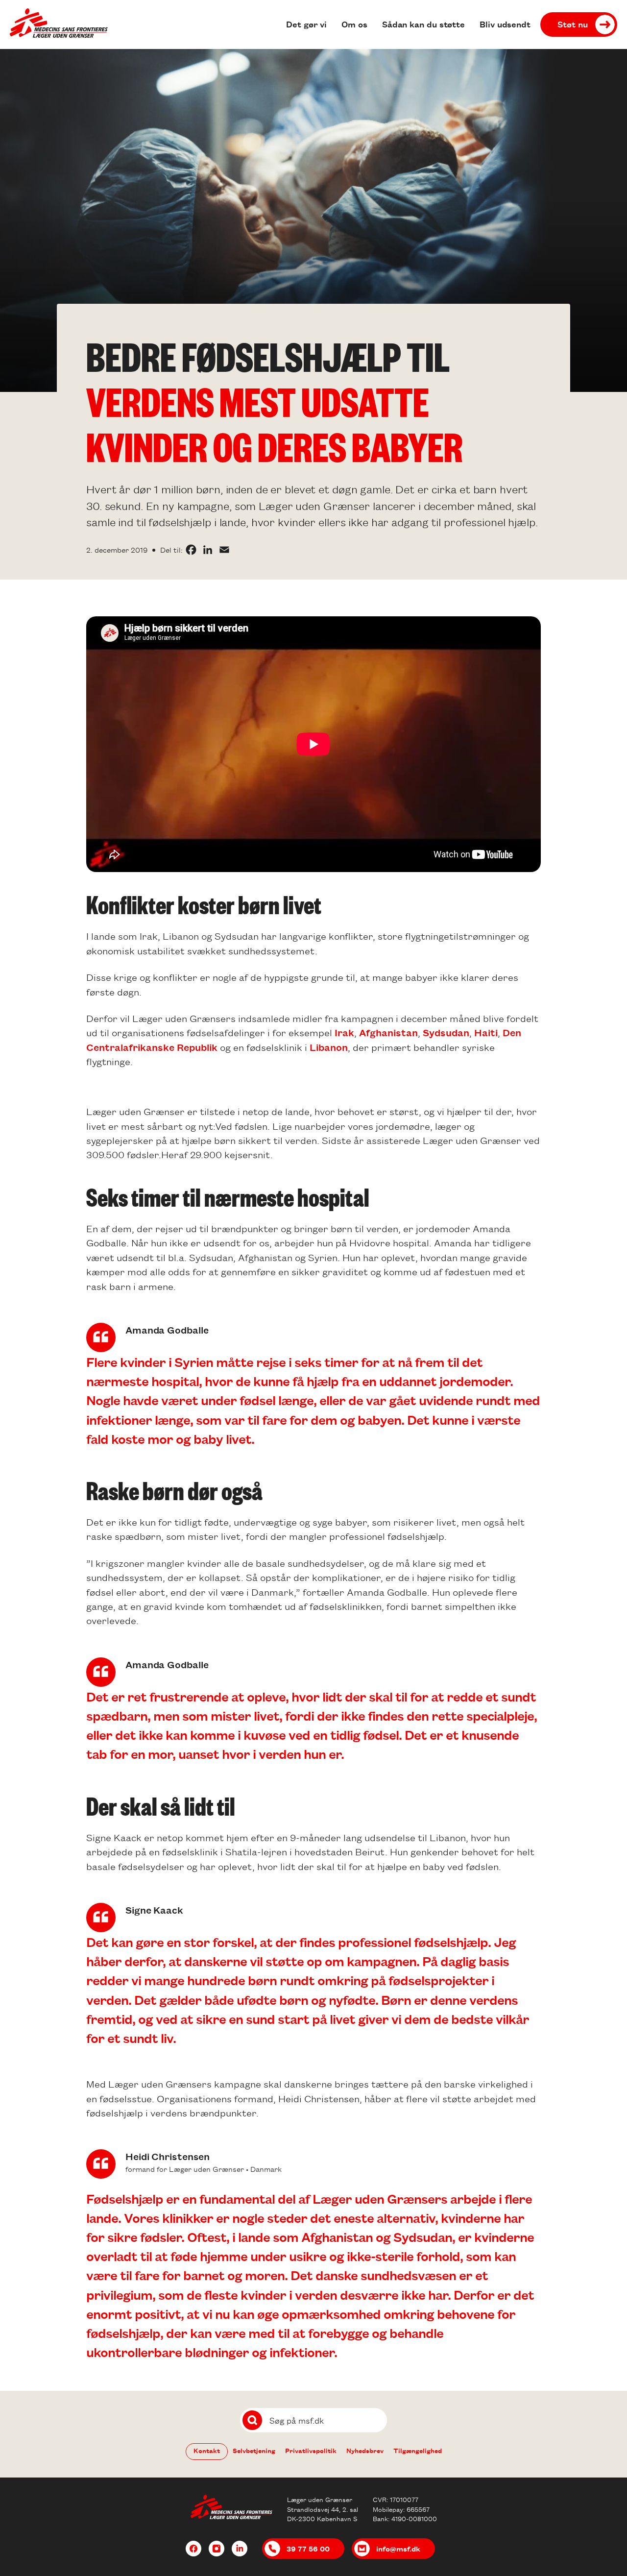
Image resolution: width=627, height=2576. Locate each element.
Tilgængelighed (418, 2450)
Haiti (486, 1032)
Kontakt (207, 2450)
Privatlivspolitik (311, 2450)
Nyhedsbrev (365, 2450)
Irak (344, 1032)
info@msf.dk (398, 2549)
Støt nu (573, 24)
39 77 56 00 (308, 2549)
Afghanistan (388, 1032)
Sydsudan (446, 1032)
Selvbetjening (254, 2450)
